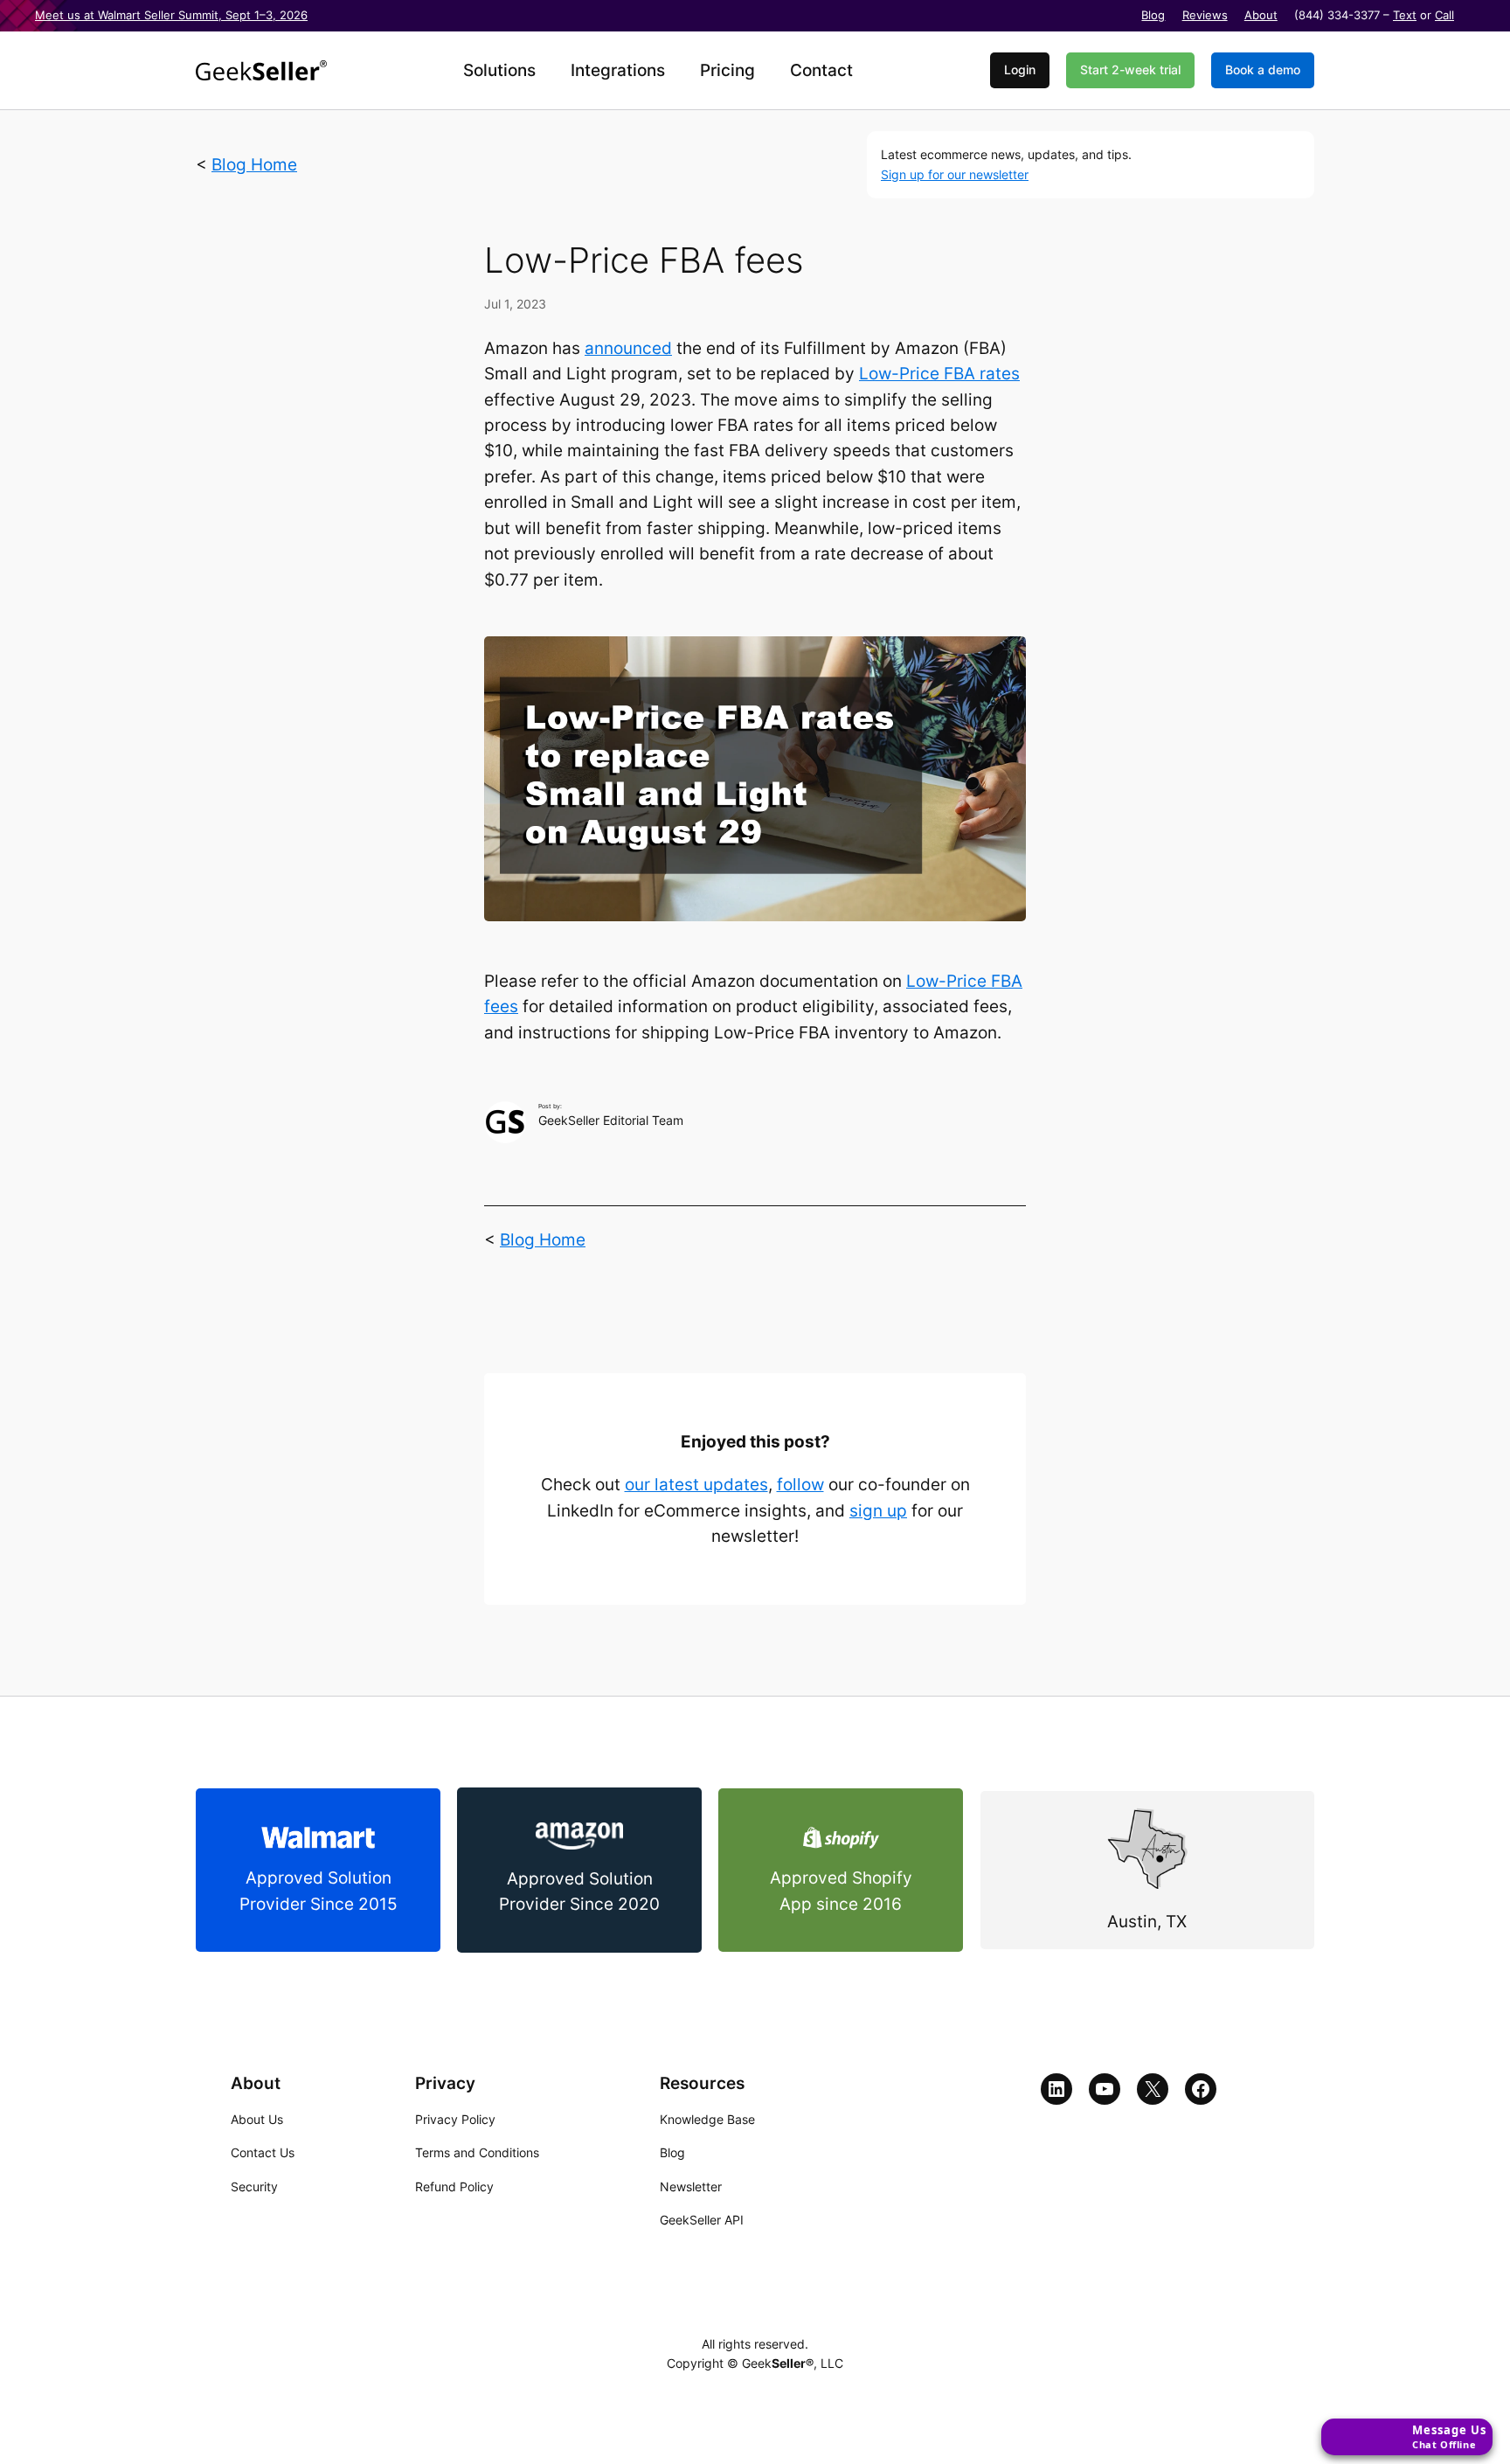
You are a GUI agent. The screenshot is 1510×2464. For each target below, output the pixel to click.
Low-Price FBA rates (939, 374)
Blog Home (254, 165)
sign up (878, 1511)
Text (1405, 15)
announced (628, 348)
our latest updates (696, 1485)
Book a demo (1263, 69)
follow (800, 1485)
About (1261, 15)
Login (1020, 69)
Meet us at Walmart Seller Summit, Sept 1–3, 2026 (171, 15)
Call (1444, 15)
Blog (1153, 15)
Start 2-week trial (1130, 69)
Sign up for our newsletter (955, 174)
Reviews (1205, 15)
